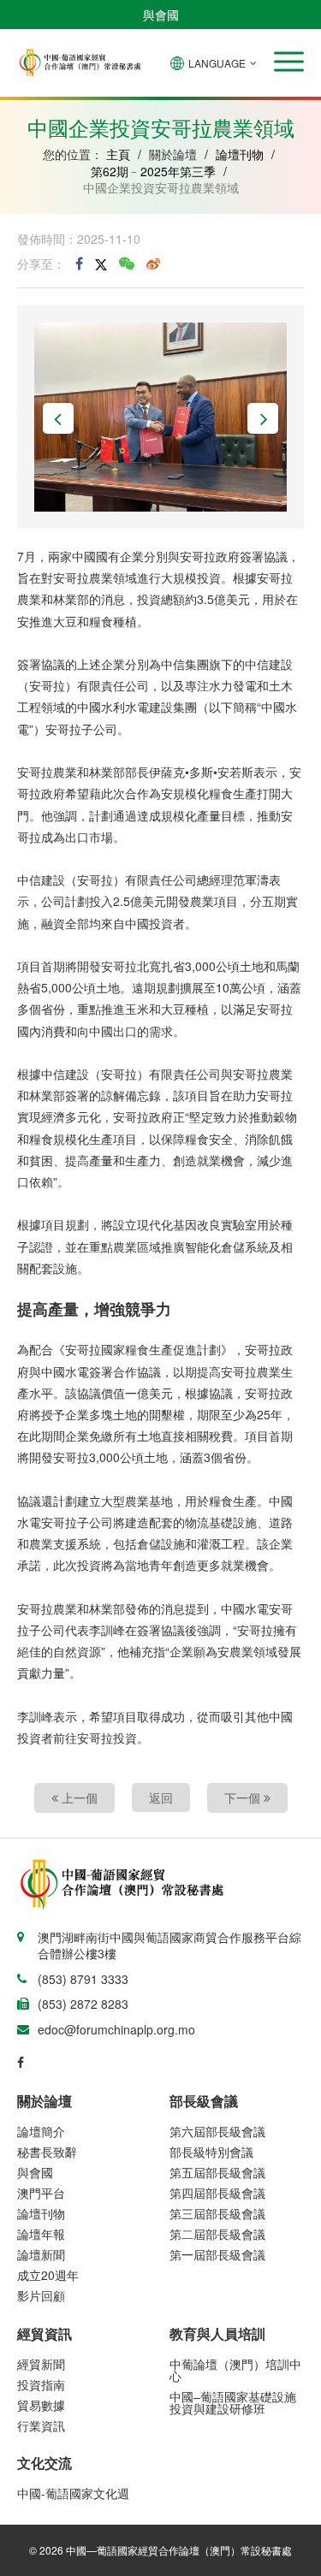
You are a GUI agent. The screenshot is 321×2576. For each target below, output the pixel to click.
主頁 (118, 154)
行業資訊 (41, 2425)
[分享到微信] (127, 264)
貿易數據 (41, 2405)
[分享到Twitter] (101, 264)
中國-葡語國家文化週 (73, 2493)
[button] (289, 62)
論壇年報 (41, 2234)
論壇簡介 (41, 2131)
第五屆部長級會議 (217, 2172)
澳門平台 (41, 2193)
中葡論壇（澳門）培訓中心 (235, 2370)
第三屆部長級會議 (217, 2213)
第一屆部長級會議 (217, 2254)
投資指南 (41, 2384)
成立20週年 (48, 2275)
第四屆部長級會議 (217, 2193)
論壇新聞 (41, 2254)
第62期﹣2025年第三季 (153, 171)
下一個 (244, 1797)
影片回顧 (41, 2295)
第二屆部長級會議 (217, 2234)
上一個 (78, 1797)
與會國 (161, 15)
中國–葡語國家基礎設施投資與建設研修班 (233, 2402)
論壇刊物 (240, 154)
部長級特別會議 (211, 2152)
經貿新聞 (41, 2364)
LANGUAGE (217, 63)
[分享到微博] (153, 264)
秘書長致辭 (47, 2152)
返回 (161, 1797)
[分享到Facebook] (79, 264)
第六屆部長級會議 (217, 2131)
